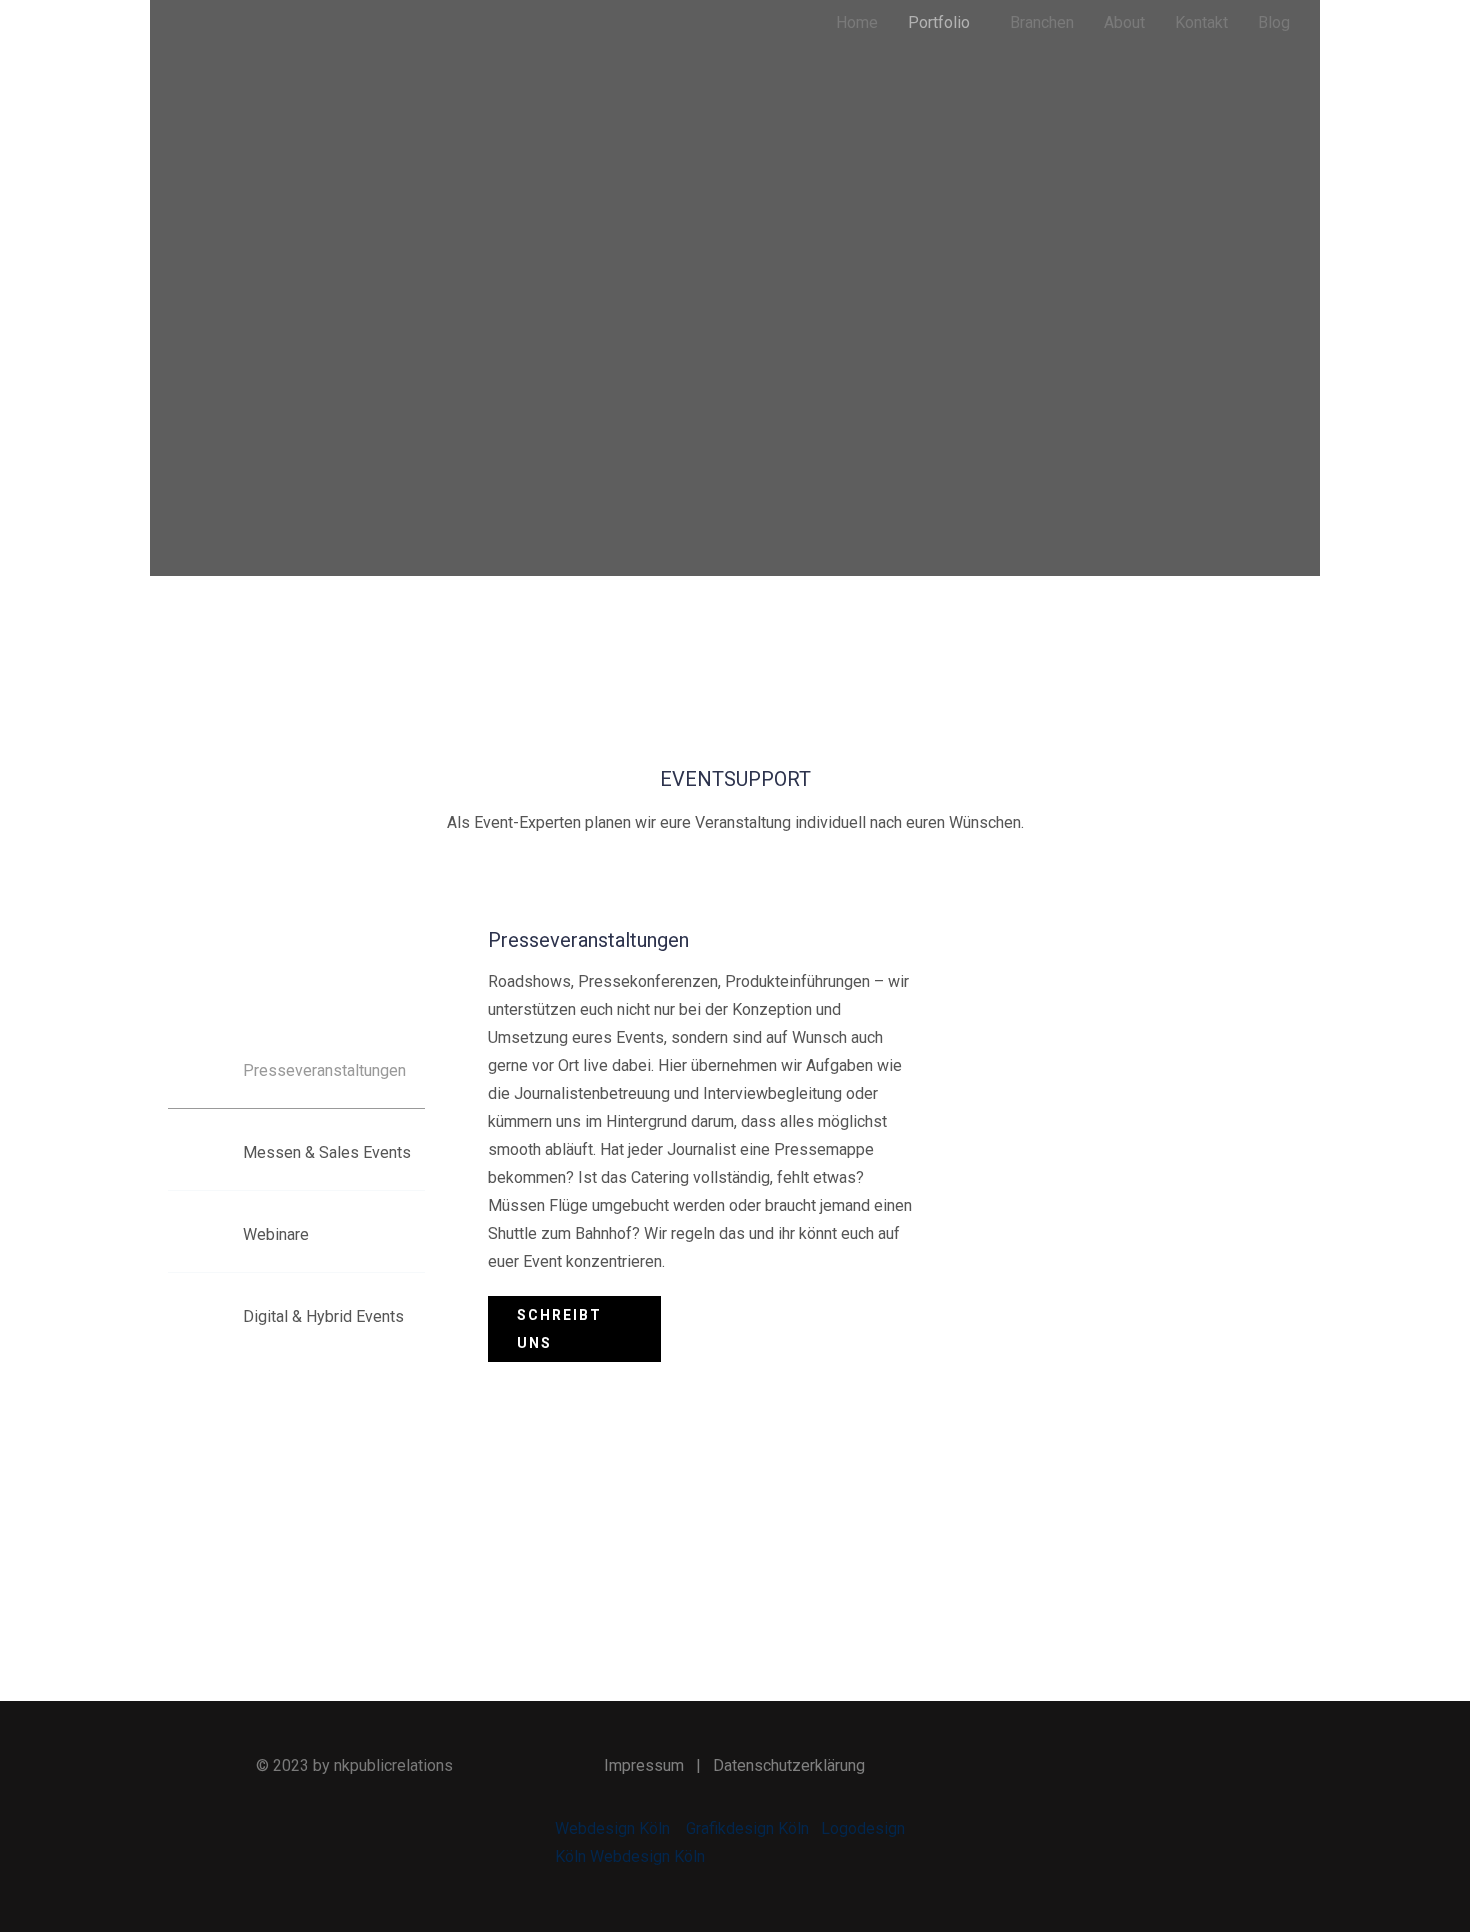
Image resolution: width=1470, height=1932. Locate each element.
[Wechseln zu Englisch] (1140, 136)
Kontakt (1201, 22)
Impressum (644, 1765)
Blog (1274, 22)
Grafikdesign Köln (747, 1828)
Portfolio (939, 22)
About (1124, 22)
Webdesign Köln (612, 1828)
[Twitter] (1115, 1767)
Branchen (1042, 22)
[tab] (296, 1071)
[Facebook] (1068, 1767)
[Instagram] (1161, 1767)
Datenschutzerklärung (789, 1765)
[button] (944, 23)
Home (857, 22)
